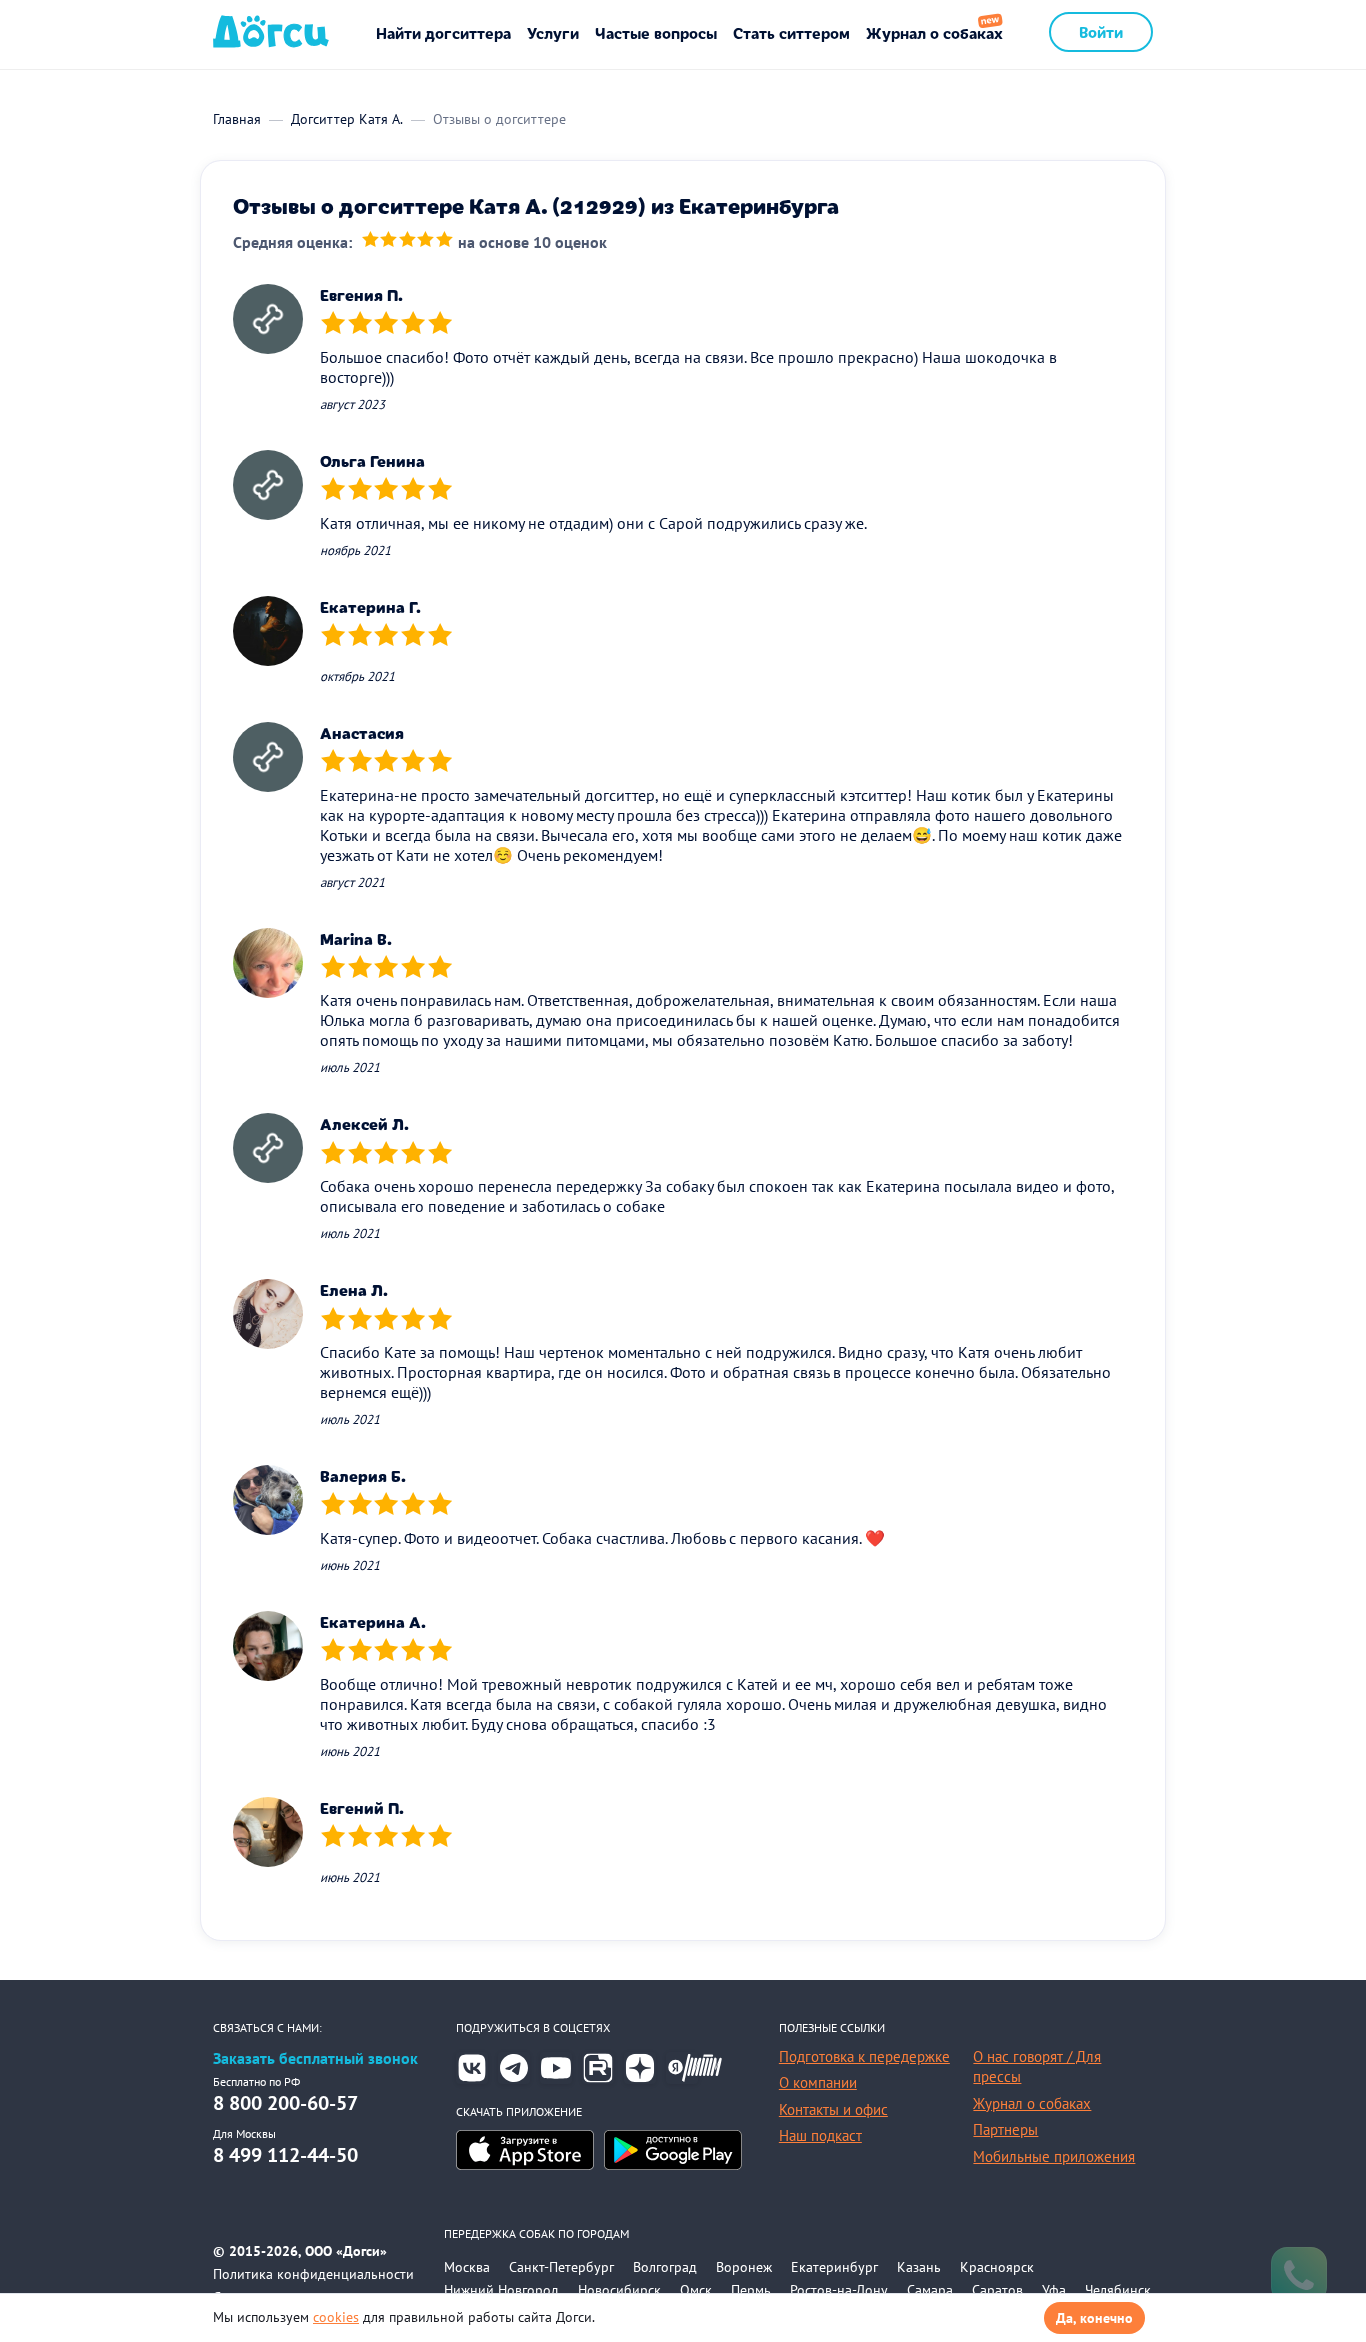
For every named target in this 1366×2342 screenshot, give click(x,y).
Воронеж (744, 2267)
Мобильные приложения (1054, 2156)
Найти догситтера (443, 32)
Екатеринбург (834, 2267)
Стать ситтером (791, 32)
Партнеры (1005, 2129)
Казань (919, 2267)
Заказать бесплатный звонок (315, 2058)
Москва (467, 2267)
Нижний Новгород (501, 2290)
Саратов (997, 2290)
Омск (696, 2290)
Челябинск (1118, 2290)
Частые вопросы (656, 32)
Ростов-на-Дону (839, 2290)
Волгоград (665, 2267)
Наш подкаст (820, 2135)
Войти (1101, 31)
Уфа (1054, 2290)
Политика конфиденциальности (313, 2274)
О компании (818, 2082)
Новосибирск (619, 2290)
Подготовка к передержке (864, 2056)
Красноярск (997, 2267)
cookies (336, 2317)
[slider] (407, 241)
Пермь (751, 2290)
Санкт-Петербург (561, 2267)
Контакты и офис (833, 2109)
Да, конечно (1094, 2318)
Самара (930, 2290)
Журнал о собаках (934, 32)
